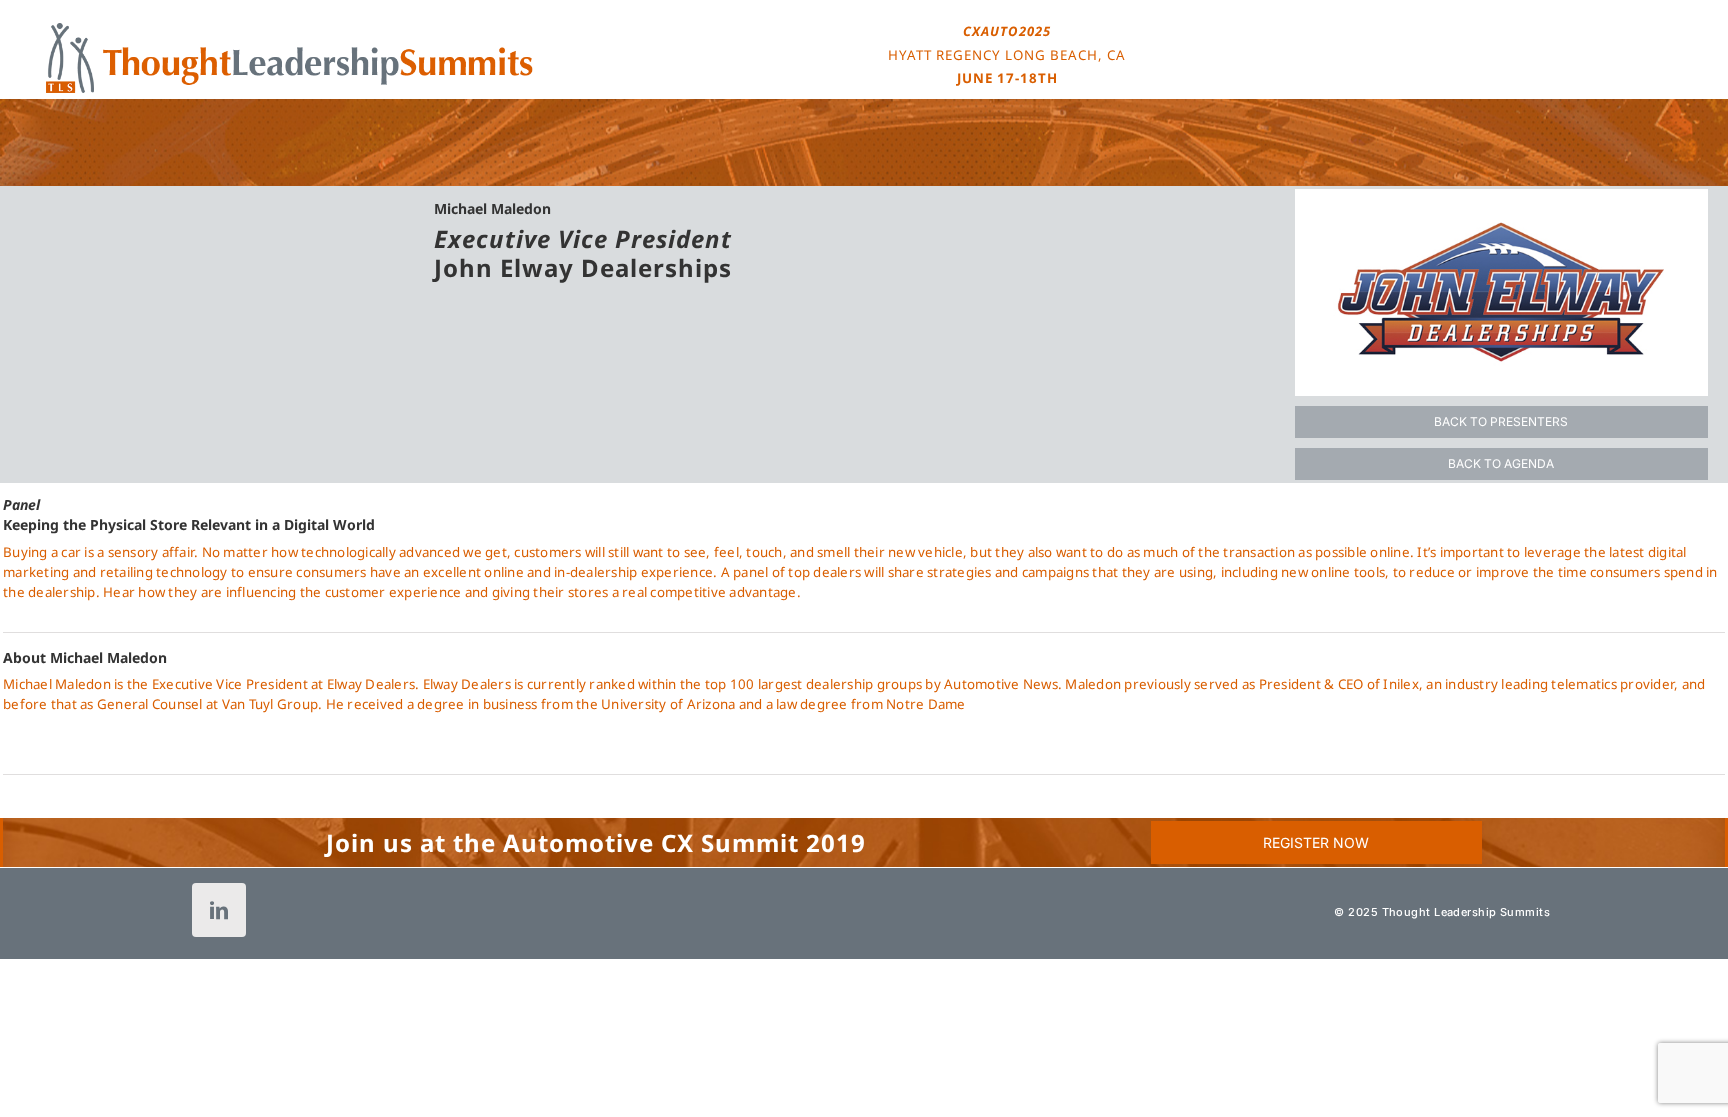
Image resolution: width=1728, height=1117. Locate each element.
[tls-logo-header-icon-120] (289, 29)
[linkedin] (219, 910)
